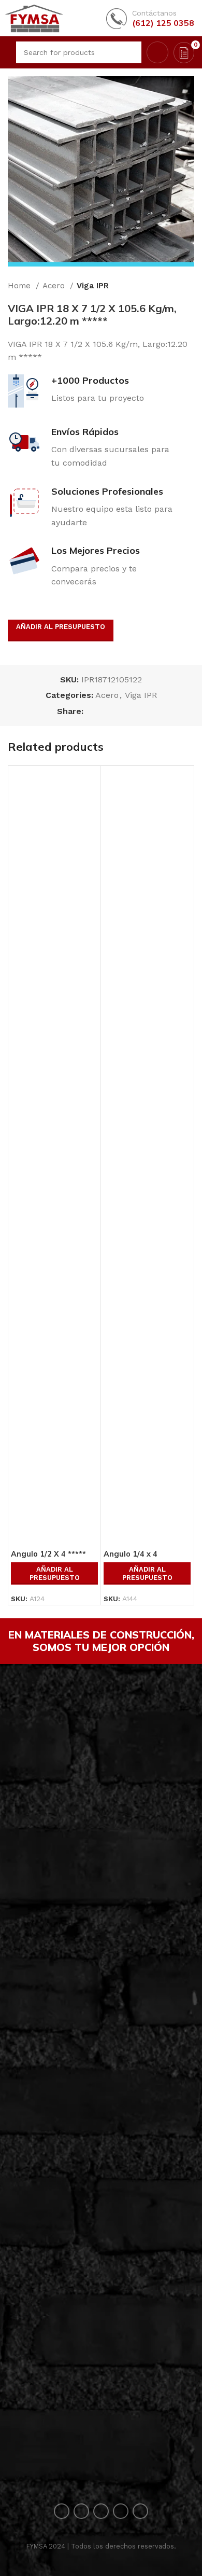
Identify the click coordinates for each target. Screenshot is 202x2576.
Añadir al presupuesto (61, 627)
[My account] (157, 52)
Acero (55, 286)
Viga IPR (93, 286)
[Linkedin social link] (128, 711)
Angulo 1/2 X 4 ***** (48, 1554)
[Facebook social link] (92, 711)
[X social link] (104, 711)
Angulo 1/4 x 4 (131, 1554)
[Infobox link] (150, 18)
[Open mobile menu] (7, 52)
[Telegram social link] (140, 711)
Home (20, 286)
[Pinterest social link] (116, 711)
